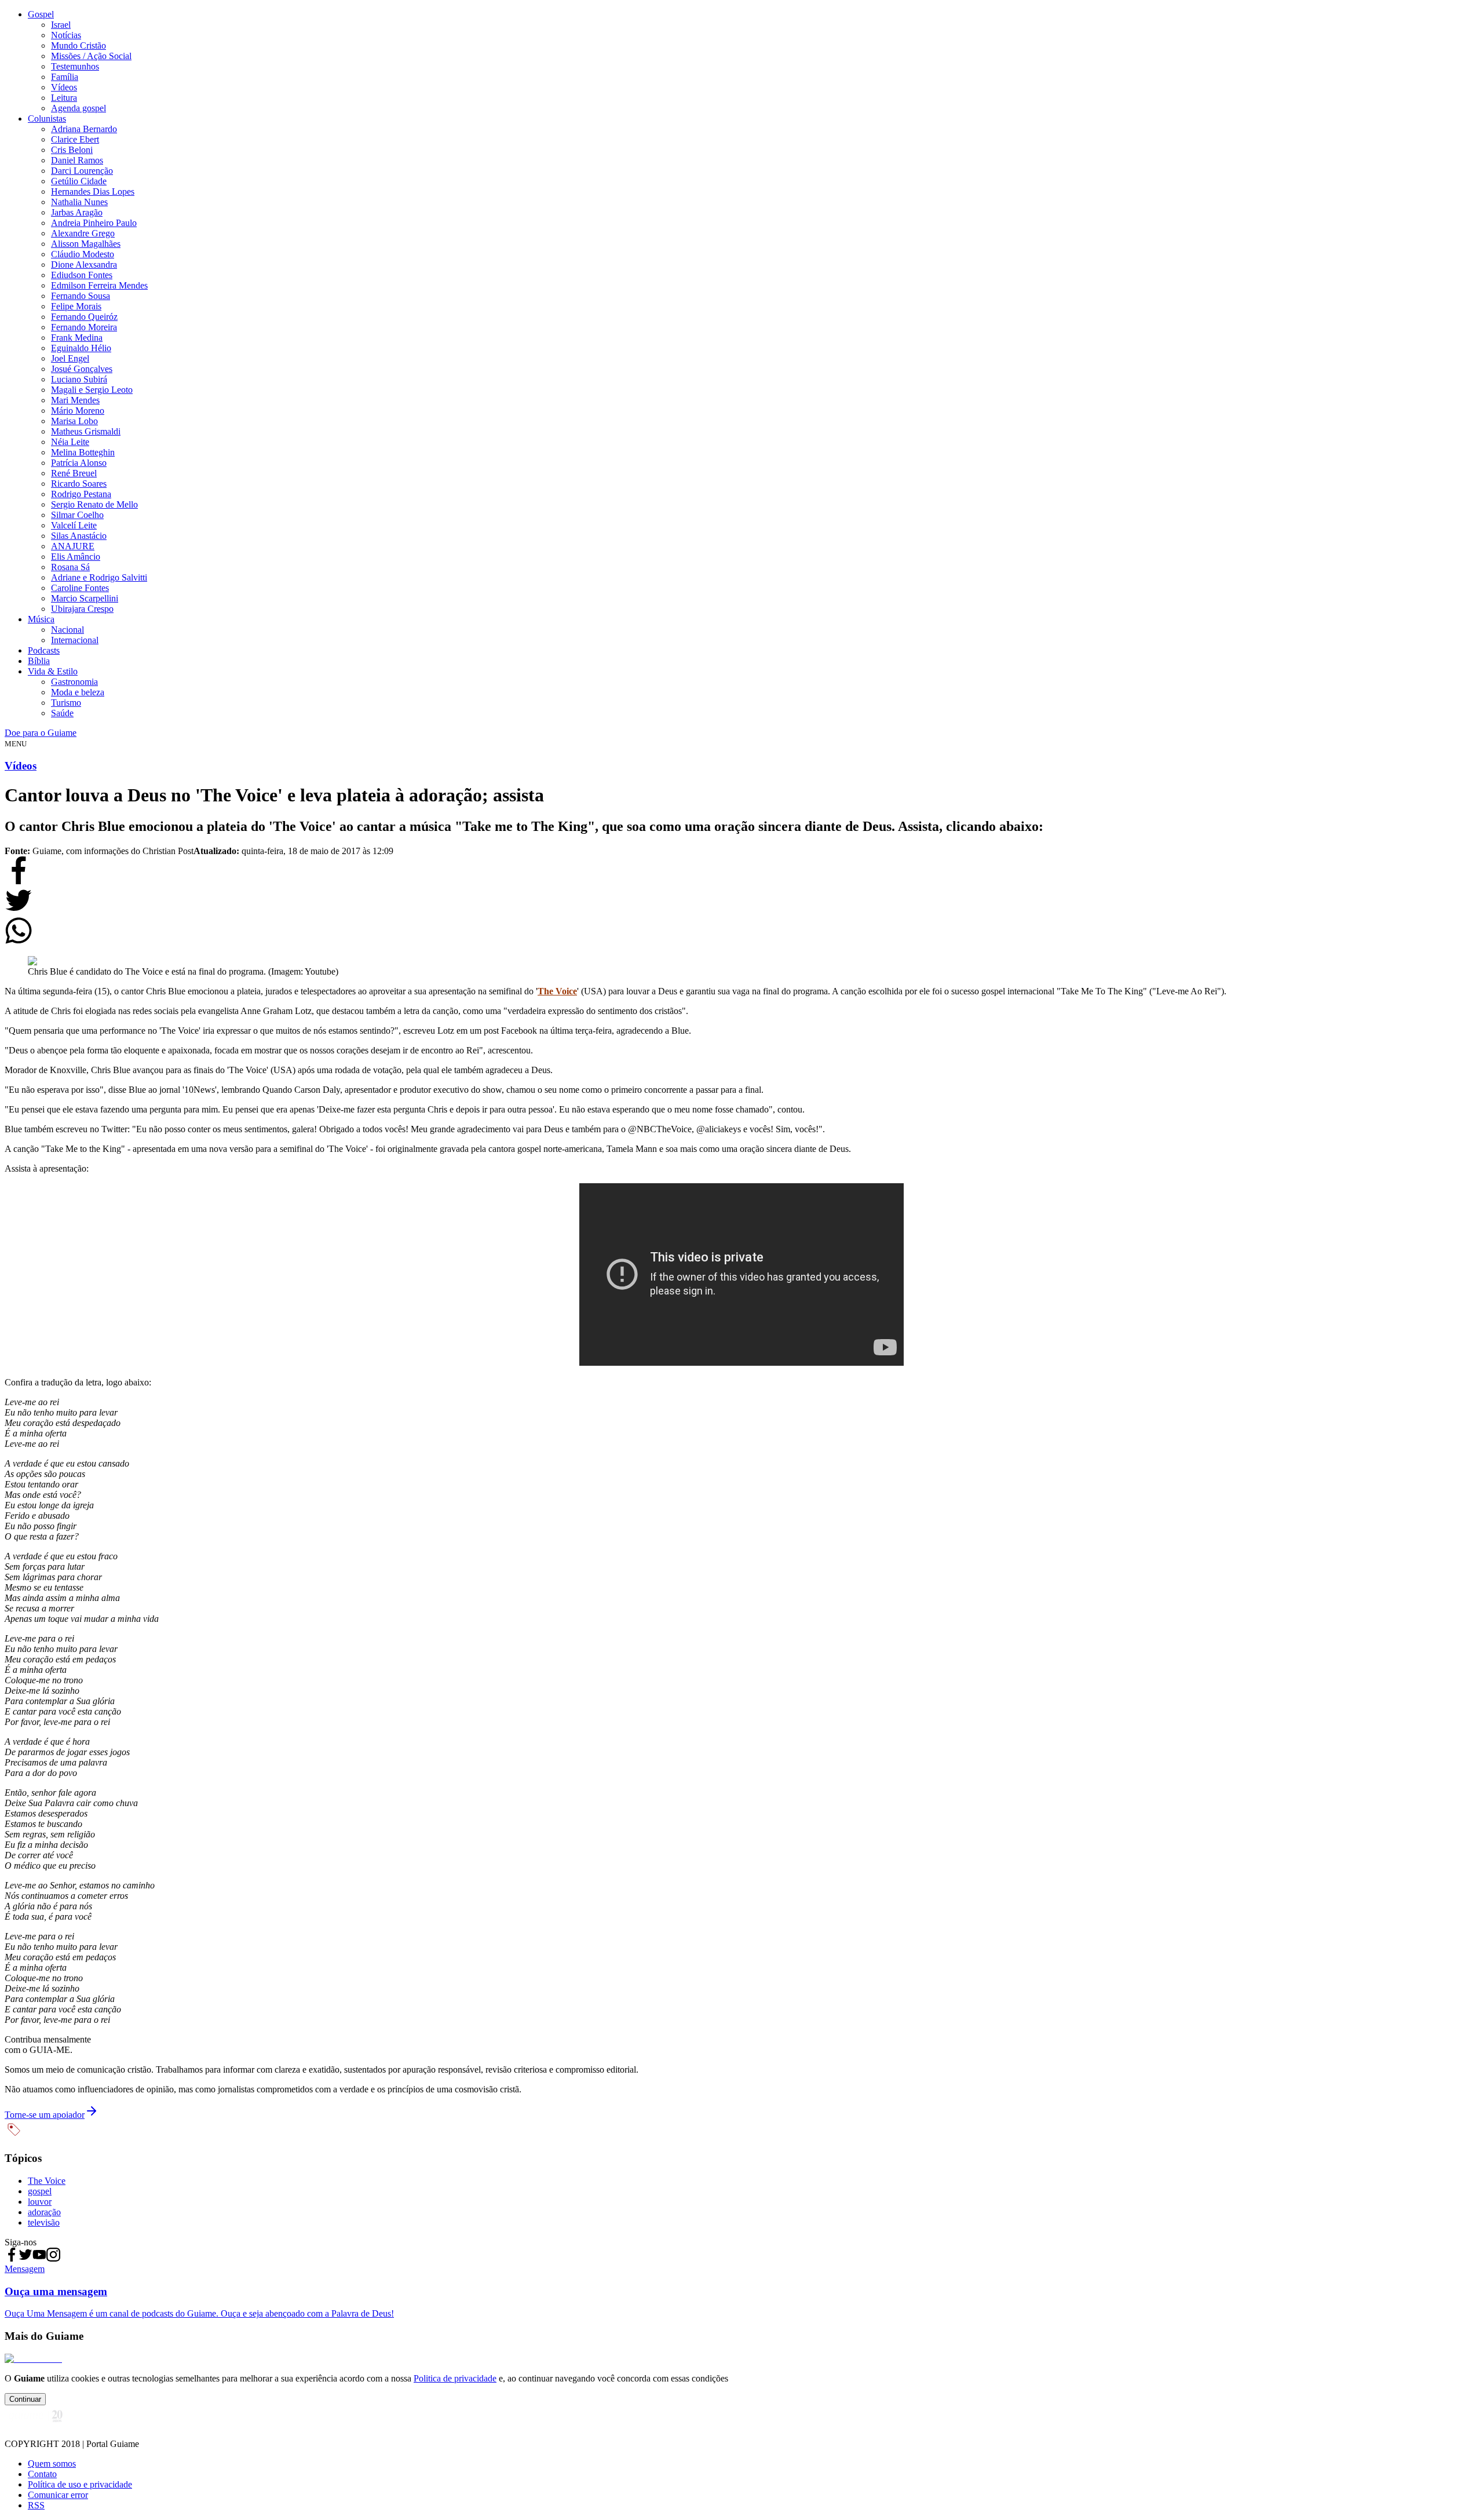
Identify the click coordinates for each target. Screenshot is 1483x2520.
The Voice (557, 991)
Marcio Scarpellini (85, 598)
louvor (40, 2202)
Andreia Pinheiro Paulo (94, 223)
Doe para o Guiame (41, 733)
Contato (42, 2474)
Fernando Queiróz (84, 317)
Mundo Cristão (78, 45)
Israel (61, 25)
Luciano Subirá (79, 379)
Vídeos (64, 87)
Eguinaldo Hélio (81, 348)
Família (65, 77)
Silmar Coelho (77, 515)
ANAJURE (73, 546)
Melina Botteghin (83, 452)
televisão (44, 2222)
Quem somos (52, 2464)
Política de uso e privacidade (80, 2484)
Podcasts (44, 650)
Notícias (66, 35)
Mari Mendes (75, 400)
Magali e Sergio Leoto (92, 390)
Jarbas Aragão (77, 212)
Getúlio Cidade (79, 181)
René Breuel (74, 473)
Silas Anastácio (79, 536)
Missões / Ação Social (91, 56)
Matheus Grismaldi (86, 431)
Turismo (66, 703)
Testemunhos (75, 66)
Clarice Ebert (75, 139)
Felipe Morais (76, 306)
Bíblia (39, 661)
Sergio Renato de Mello (94, 504)
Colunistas (47, 118)
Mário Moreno (78, 411)
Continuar (25, 2399)
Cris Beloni (72, 150)
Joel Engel (70, 358)
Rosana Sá (70, 567)
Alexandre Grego (83, 233)
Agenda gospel (78, 108)
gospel (40, 2191)
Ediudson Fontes (82, 275)
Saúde (62, 713)
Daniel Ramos (77, 160)
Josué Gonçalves (82, 369)
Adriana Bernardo (84, 129)
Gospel (41, 14)
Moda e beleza (78, 692)
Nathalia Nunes (79, 202)
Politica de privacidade (455, 2378)
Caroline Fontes (80, 588)
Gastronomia (74, 682)
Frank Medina (77, 338)
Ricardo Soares (79, 484)
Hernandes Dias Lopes (93, 192)
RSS (36, 2505)
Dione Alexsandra (84, 265)
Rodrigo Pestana (81, 494)
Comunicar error (58, 2495)
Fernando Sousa (81, 296)
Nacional (67, 630)
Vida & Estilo (53, 671)
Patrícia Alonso (79, 463)
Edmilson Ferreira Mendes (99, 285)
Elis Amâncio (76, 557)
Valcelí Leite (74, 525)
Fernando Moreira (84, 327)
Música (41, 619)
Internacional (75, 640)
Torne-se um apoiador (45, 2115)
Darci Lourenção (82, 171)
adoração (44, 2212)
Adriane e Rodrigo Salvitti (99, 577)
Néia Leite (70, 442)
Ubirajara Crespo (82, 609)
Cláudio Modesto (83, 254)
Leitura (64, 98)
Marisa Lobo (74, 421)
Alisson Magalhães (86, 244)
